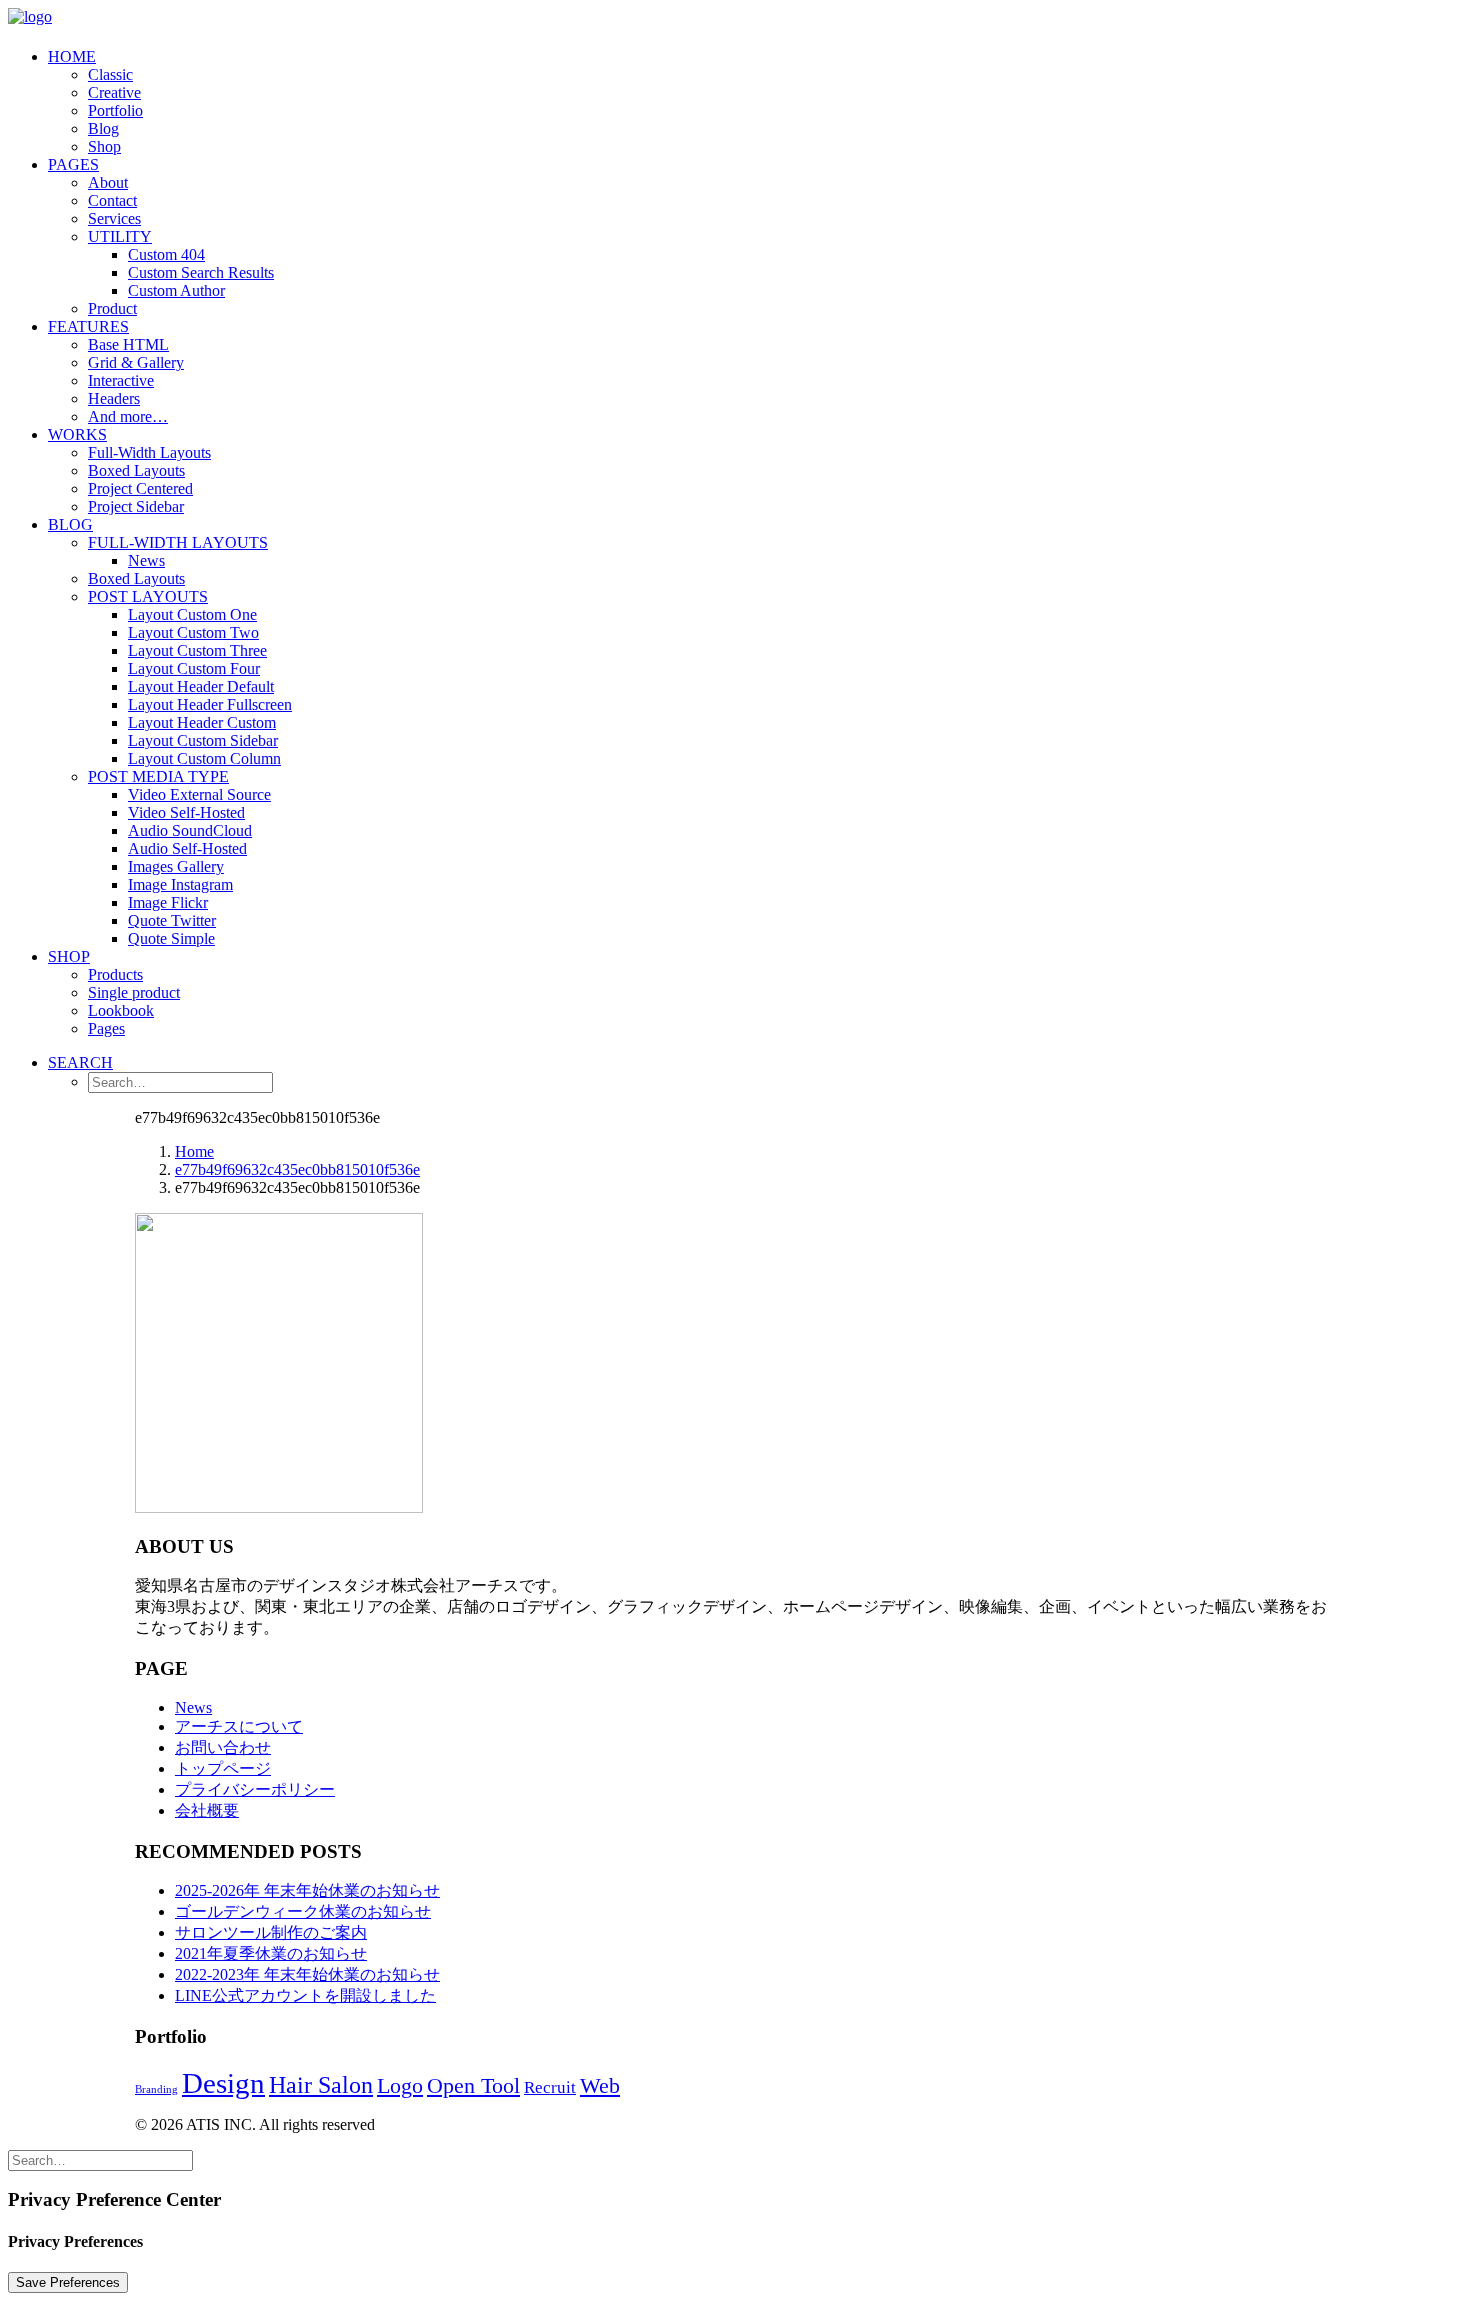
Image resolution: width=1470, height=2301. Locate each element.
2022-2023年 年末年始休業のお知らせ (307, 1974)
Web (600, 2086)
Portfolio (115, 110)
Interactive (121, 380)
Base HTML (128, 344)
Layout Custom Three (197, 650)
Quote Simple (171, 938)
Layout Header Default (201, 686)
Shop (104, 146)
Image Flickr (168, 902)
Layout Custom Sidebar (203, 740)
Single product (134, 992)
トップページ (223, 1768)
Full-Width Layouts (149, 452)
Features (88, 326)
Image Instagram (180, 884)
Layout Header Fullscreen (210, 704)
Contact (112, 200)
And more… (128, 416)
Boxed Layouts (136, 470)
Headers (114, 398)
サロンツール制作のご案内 (271, 1932)
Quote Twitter (172, 920)
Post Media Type (158, 776)
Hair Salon (321, 2085)
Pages (73, 164)
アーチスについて (239, 1726)
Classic (110, 74)
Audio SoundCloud (190, 830)
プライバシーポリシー (255, 1789)
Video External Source (199, 794)
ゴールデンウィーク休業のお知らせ (303, 1911)
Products (115, 974)
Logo (400, 2086)
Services (114, 218)
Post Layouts (148, 596)
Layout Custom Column (204, 758)
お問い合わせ (223, 1747)
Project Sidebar (136, 506)
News (146, 560)
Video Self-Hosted (186, 812)
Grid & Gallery (136, 362)
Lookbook (121, 1010)
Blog (103, 128)
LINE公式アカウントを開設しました (305, 1995)
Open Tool (473, 2085)
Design (223, 2083)
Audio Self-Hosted (187, 848)
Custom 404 (166, 254)
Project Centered (140, 488)
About (108, 182)
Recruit (550, 2087)
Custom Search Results (201, 272)
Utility (120, 236)
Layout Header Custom (202, 722)
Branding (156, 2089)
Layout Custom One (192, 614)
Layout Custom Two (193, 632)
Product (112, 308)
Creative (114, 92)
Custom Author (176, 290)
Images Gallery (176, 866)
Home (72, 56)
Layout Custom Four (194, 668)
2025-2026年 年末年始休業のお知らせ (307, 1890)
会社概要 (207, 1810)
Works (77, 434)
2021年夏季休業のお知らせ (271, 1953)
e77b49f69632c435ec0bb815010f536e (297, 1169)
